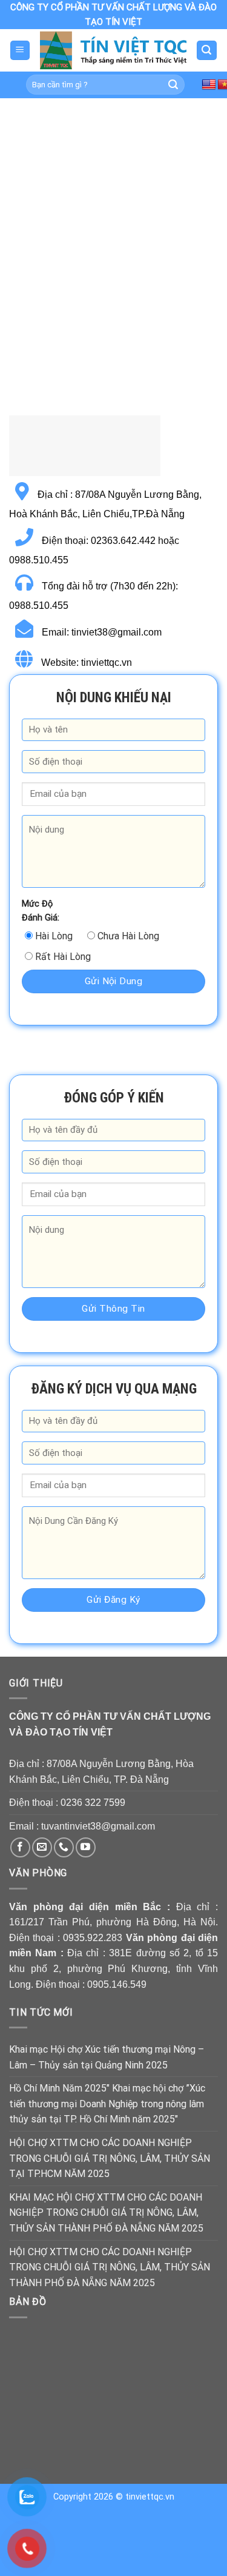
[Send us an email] (42, 1847)
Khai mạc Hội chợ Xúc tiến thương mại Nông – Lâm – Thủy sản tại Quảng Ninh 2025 (107, 2057)
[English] (209, 85)
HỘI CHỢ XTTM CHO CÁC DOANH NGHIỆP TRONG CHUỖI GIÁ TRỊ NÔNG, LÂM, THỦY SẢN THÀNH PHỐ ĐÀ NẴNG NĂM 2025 (110, 2267)
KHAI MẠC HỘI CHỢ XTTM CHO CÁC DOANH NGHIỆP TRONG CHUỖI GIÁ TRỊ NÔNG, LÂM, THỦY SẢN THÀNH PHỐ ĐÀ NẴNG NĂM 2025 (106, 2213)
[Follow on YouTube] (86, 1847)
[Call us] (64, 1847)
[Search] (207, 51)
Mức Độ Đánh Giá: (41, 911)
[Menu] (20, 51)
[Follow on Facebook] (20, 1847)
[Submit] (173, 85)
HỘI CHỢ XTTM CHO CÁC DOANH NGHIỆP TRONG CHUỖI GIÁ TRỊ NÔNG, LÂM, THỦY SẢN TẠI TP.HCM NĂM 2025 (110, 2158)
